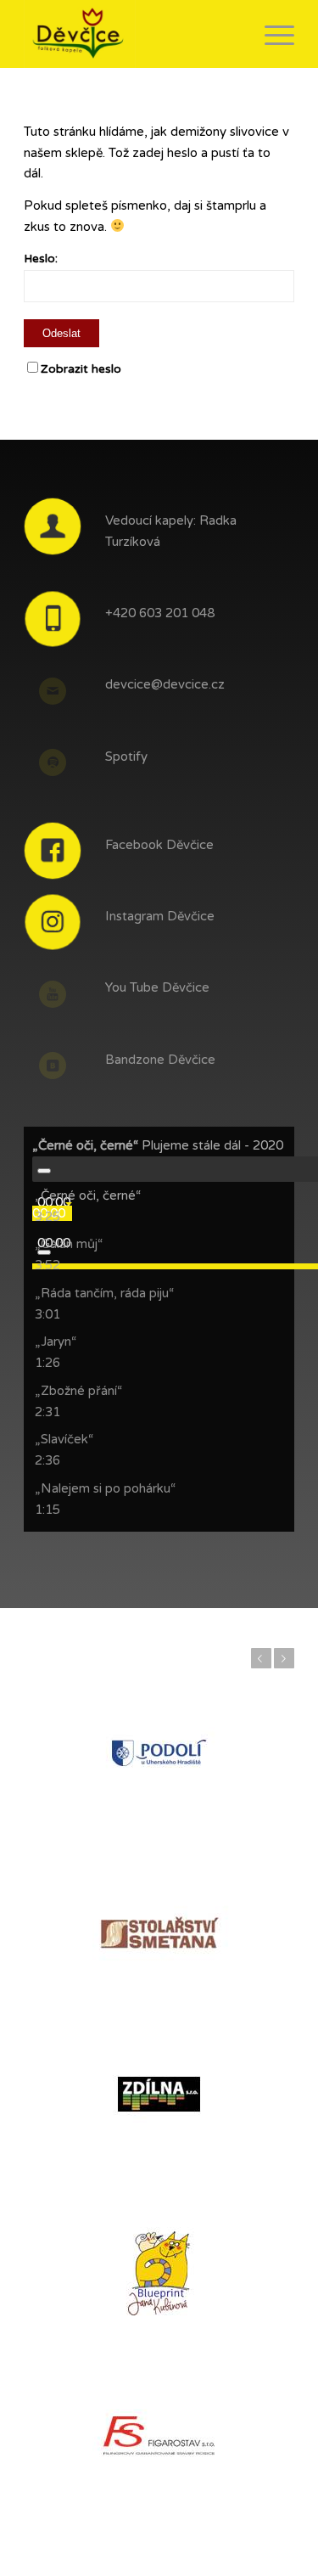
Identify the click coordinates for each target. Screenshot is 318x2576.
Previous (261, 1658)
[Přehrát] (44, 1171)
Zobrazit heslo (81, 369)
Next (284, 1658)
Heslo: (41, 259)
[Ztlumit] (44, 1252)
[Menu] (271, 34)
